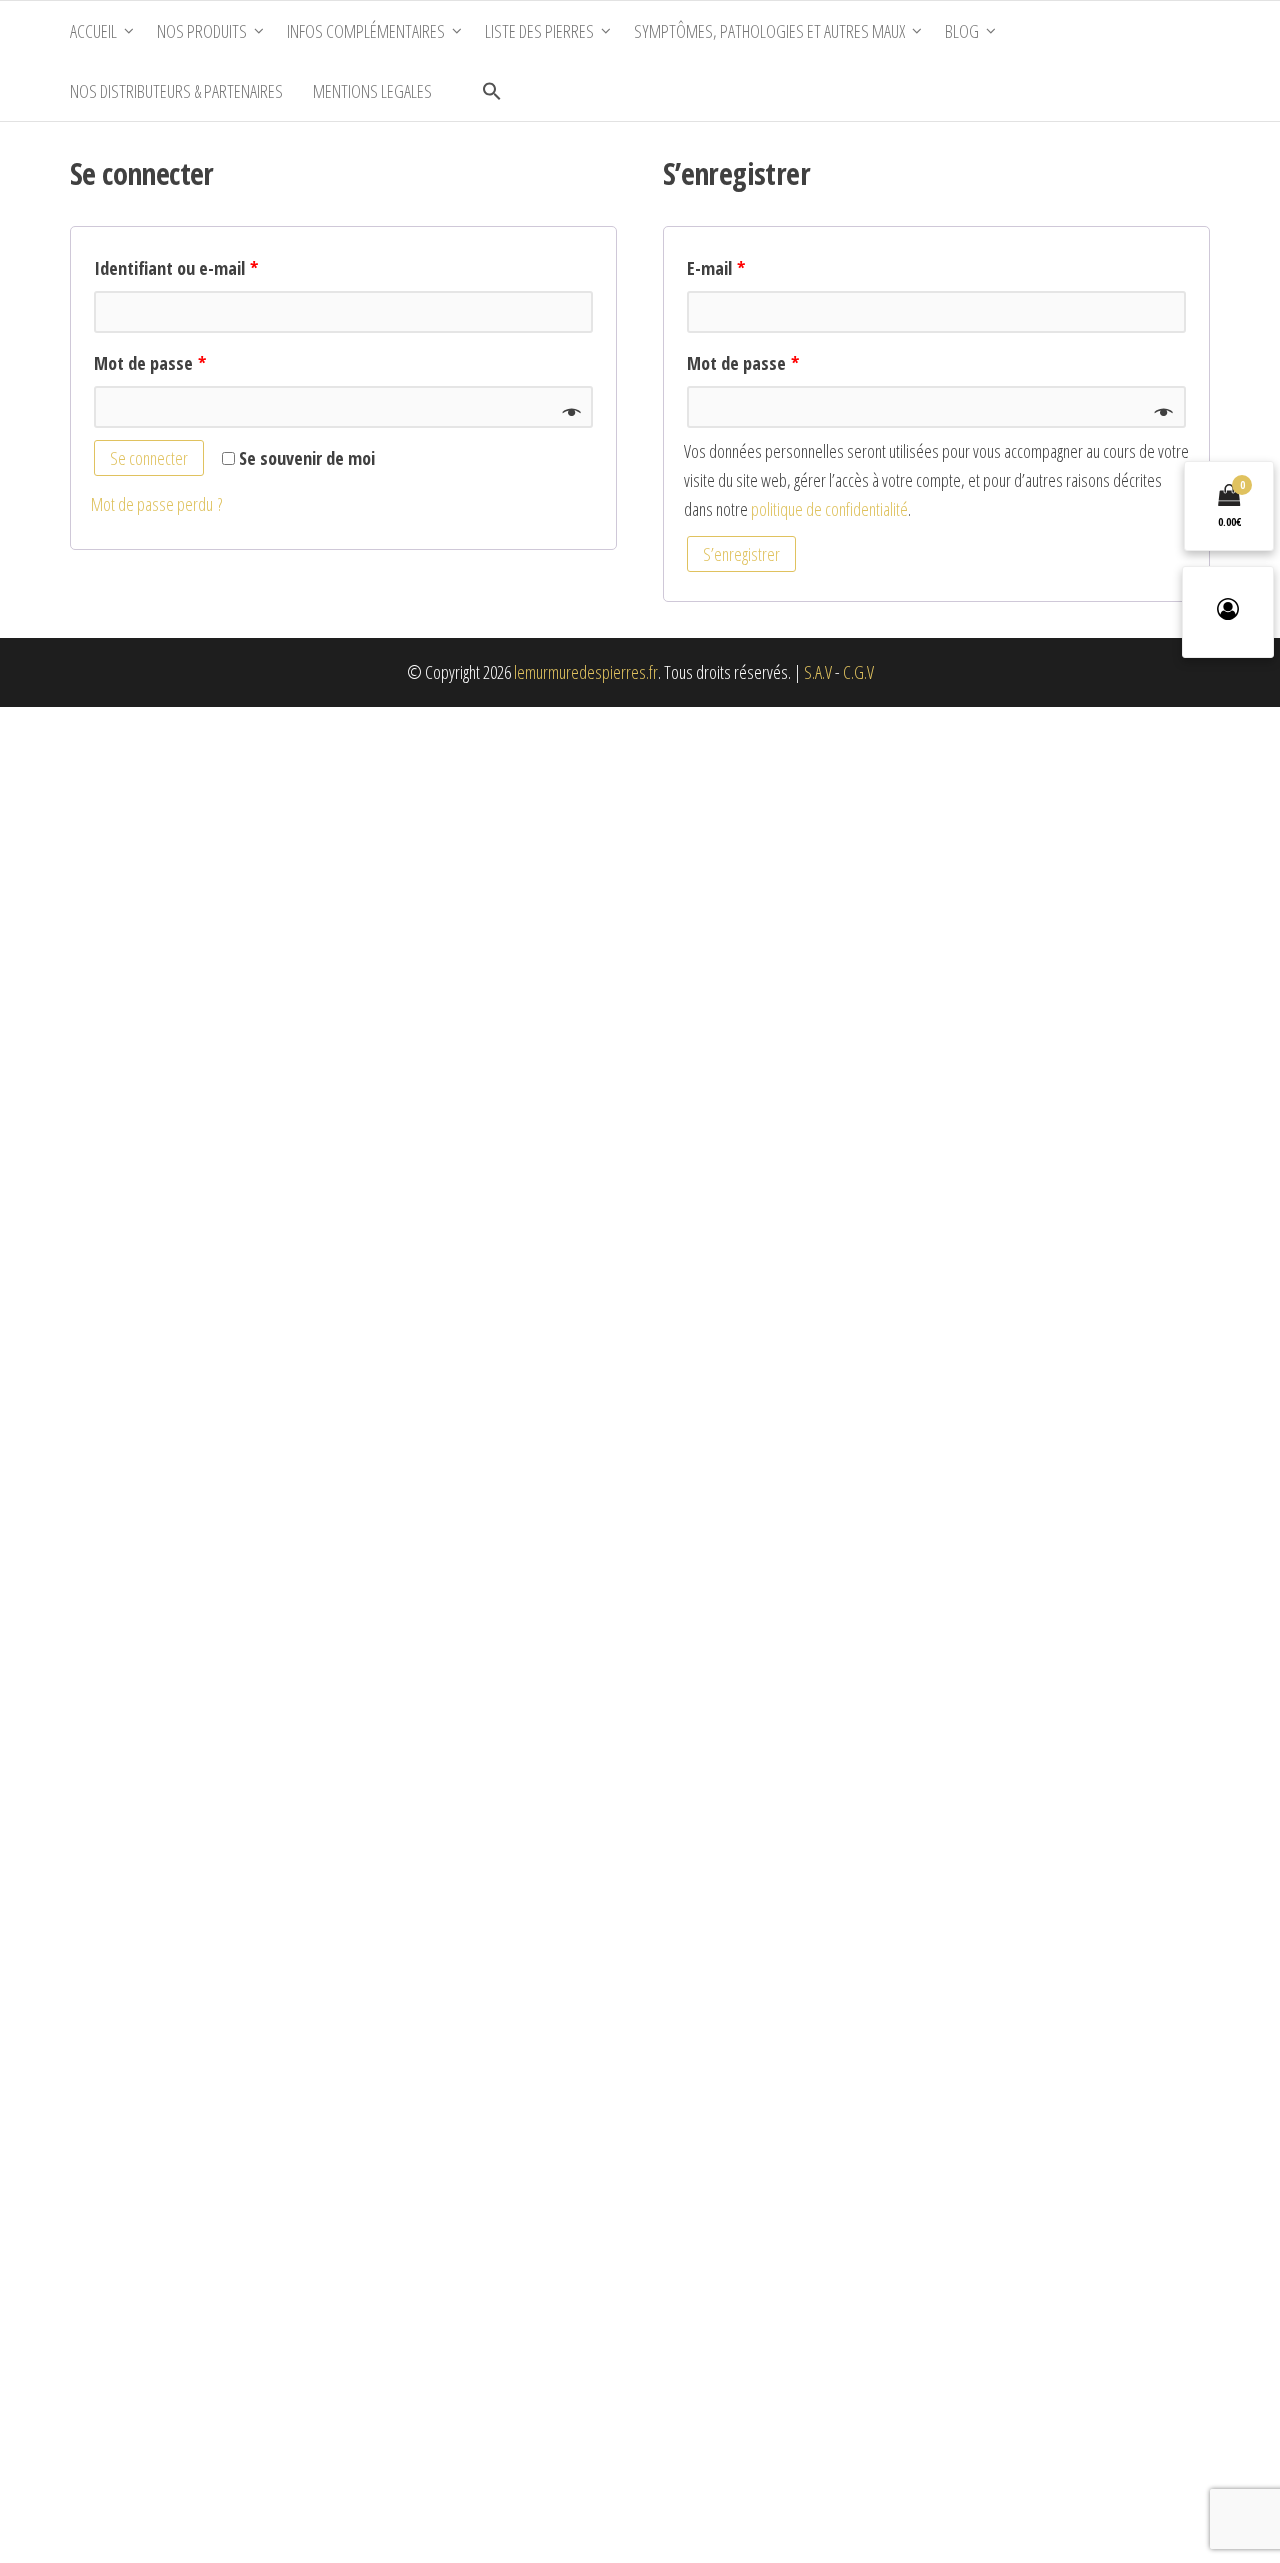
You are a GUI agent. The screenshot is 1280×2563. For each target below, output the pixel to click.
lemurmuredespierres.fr (586, 672)
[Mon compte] (1228, 612)
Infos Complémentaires (366, 31)
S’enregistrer (741, 554)
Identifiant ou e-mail (176, 268)
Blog (962, 31)
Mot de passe (150, 363)
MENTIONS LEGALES (372, 91)
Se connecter (149, 458)
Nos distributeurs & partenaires (176, 91)
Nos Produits (202, 31)
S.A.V (818, 672)
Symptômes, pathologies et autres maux (769, 31)
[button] (492, 91)
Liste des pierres (539, 31)
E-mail (716, 268)
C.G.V (858, 672)
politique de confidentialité (829, 509)
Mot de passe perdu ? (156, 504)
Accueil (93, 31)
